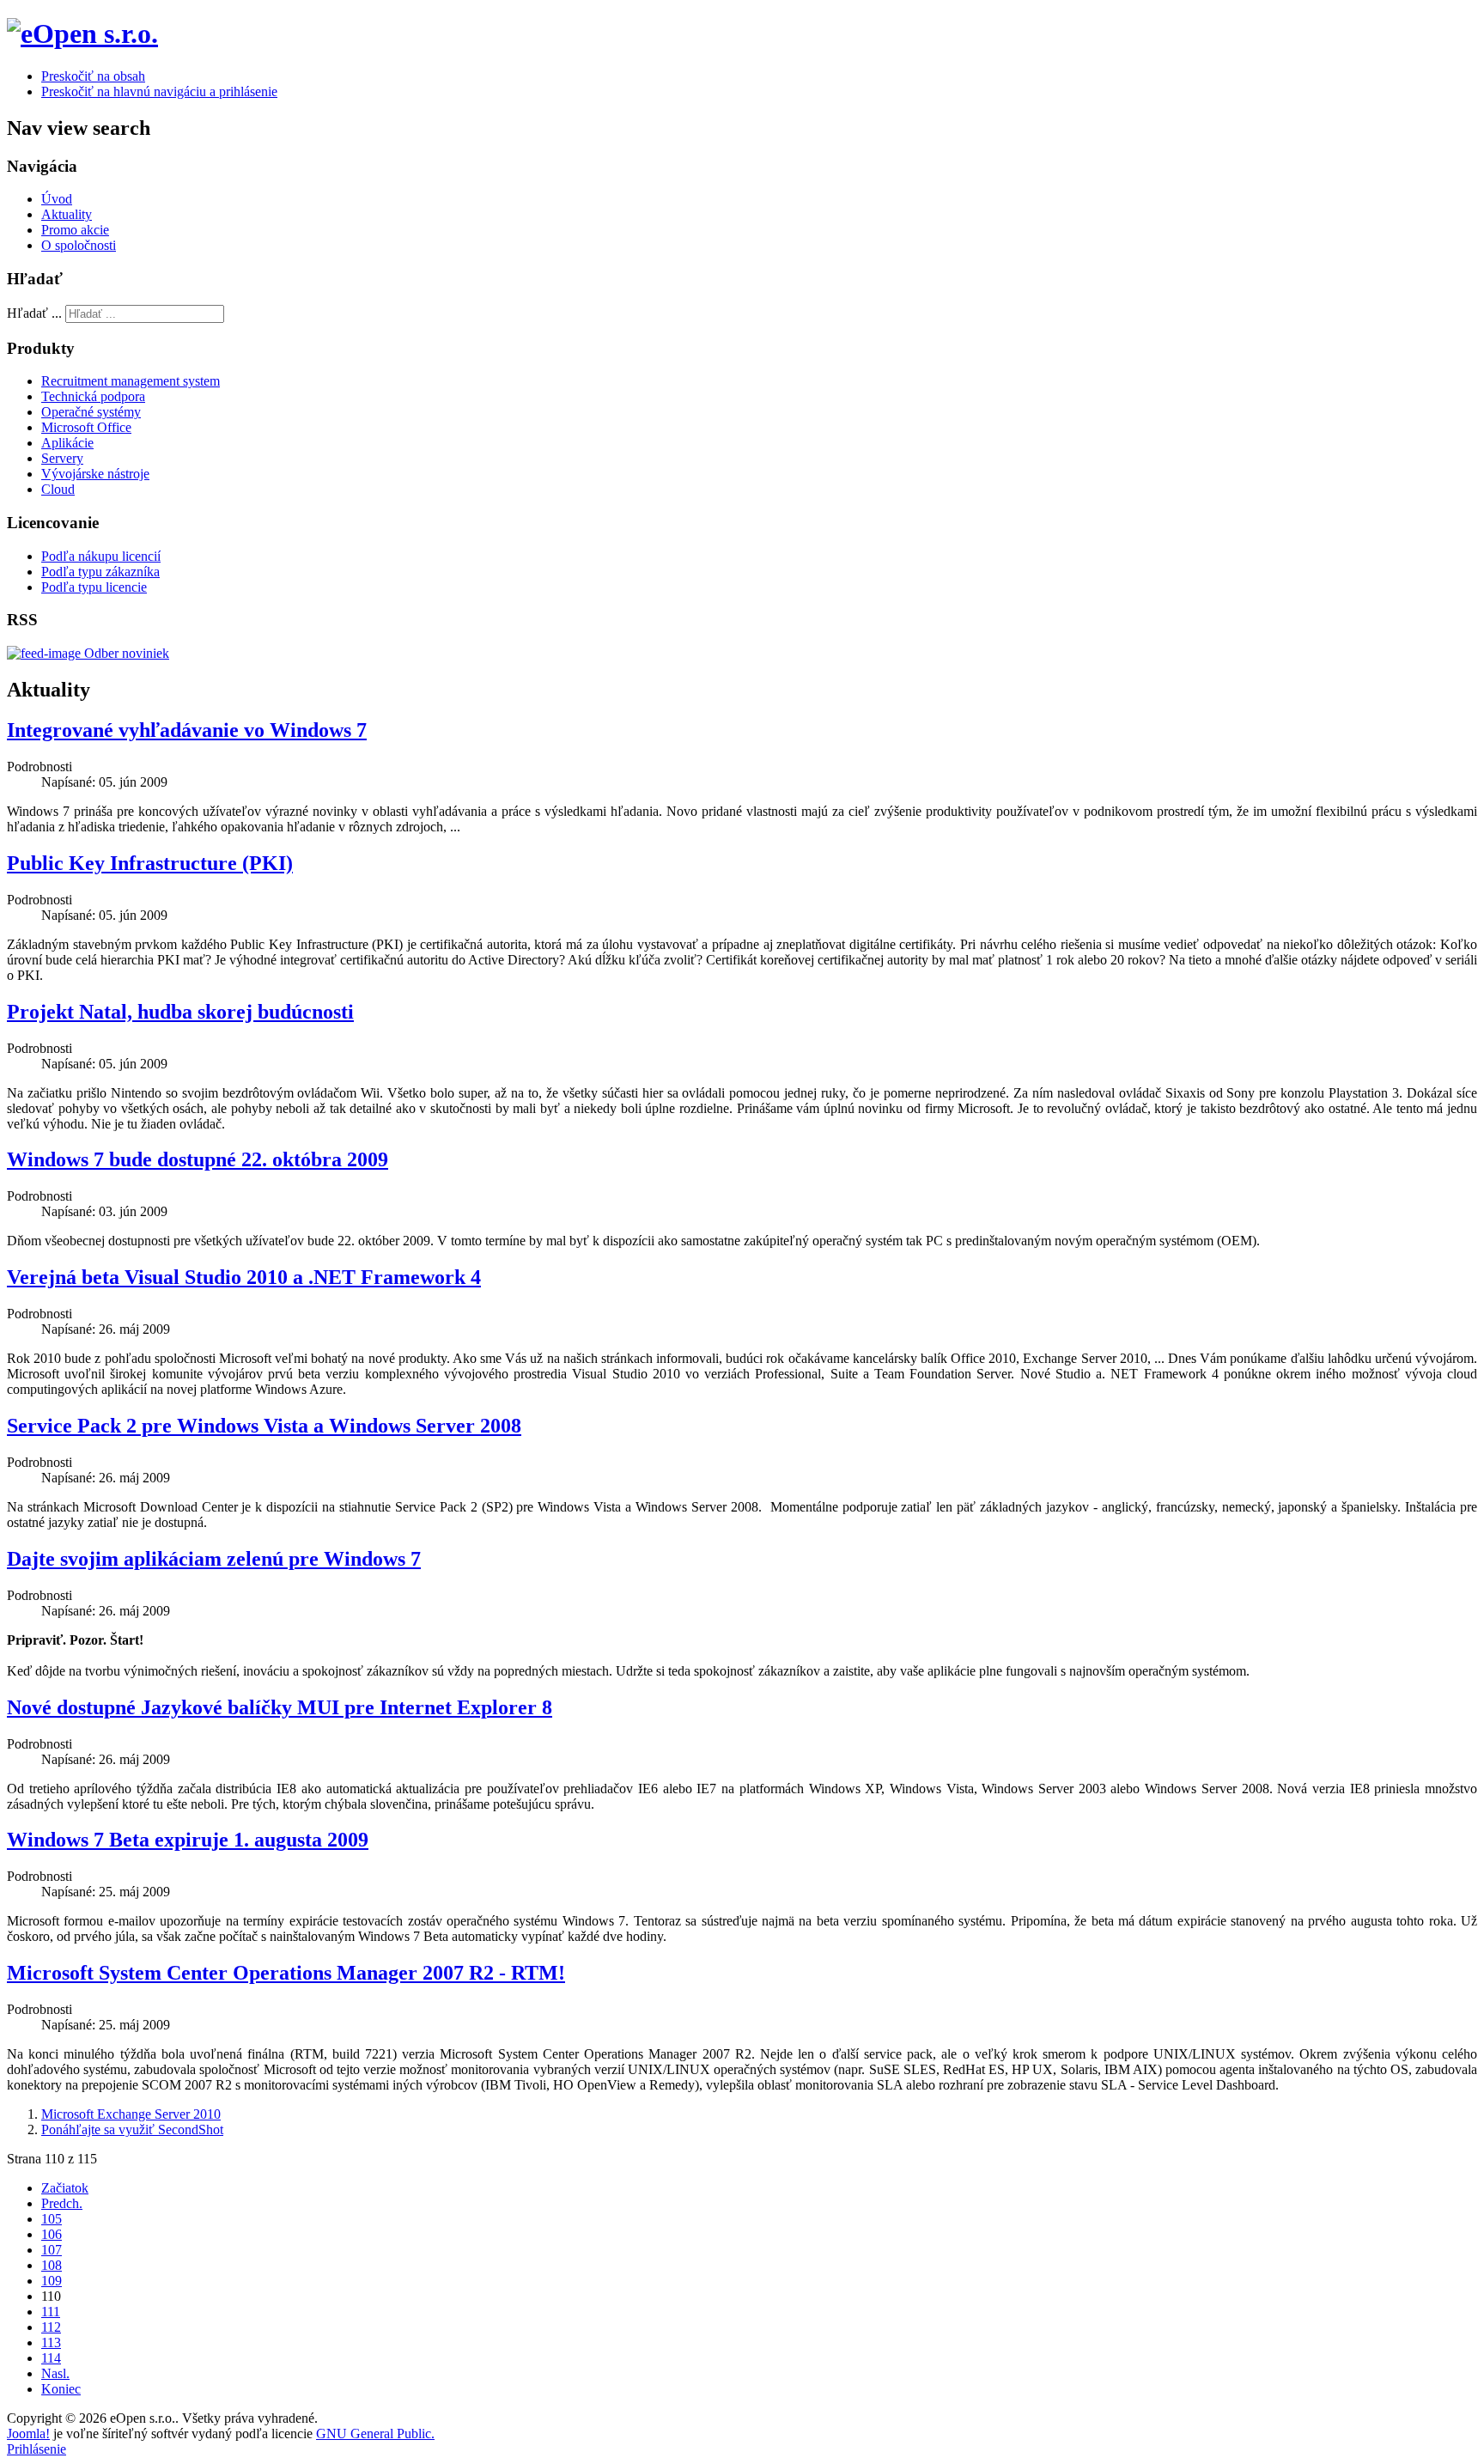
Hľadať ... (34, 313)
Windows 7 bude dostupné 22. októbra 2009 (198, 1159)
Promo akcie (75, 230)
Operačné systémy (91, 412)
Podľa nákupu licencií (101, 556)
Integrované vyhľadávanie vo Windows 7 (187, 730)
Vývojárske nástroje (95, 474)
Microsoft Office (86, 427)
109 (52, 2281)
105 (52, 2219)
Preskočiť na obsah (93, 76)
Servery (62, 458)
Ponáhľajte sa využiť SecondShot (132, 2129)
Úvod (57, 199)
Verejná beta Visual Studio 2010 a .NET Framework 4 (244, 1277)
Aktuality (67, 214)
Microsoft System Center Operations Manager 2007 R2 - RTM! (286, 1973)
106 (52, 2234)
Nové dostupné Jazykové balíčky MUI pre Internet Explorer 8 (280, 1707)
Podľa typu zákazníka (100, 572)
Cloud (58, 489)
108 (52, 2265)
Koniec (61, 2389)
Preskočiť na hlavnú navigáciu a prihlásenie (159, 91)
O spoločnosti (79, 245)
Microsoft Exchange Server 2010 (131, 2114)
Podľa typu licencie (94, 587)
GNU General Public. (375, 2434)
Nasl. (55, 2373)
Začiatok (65, 2188)
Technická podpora (93, 396)
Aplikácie (67, 443)
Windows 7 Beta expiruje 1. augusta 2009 (188, 1840)
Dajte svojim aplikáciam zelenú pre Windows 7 (214, 1559)
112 (51, 2327)
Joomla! (28, 2434)
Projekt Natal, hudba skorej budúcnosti (180, 1012)
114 (51, 2358)
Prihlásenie (36, 2449)
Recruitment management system (131, 381)
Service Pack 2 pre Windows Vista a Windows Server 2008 (264, 1426)
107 (52, 2250)
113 (51, 2342)
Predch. (62, 2203)
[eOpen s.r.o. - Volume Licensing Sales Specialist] (82, 33)
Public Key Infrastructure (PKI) (150, 863)
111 (51, 2312)
